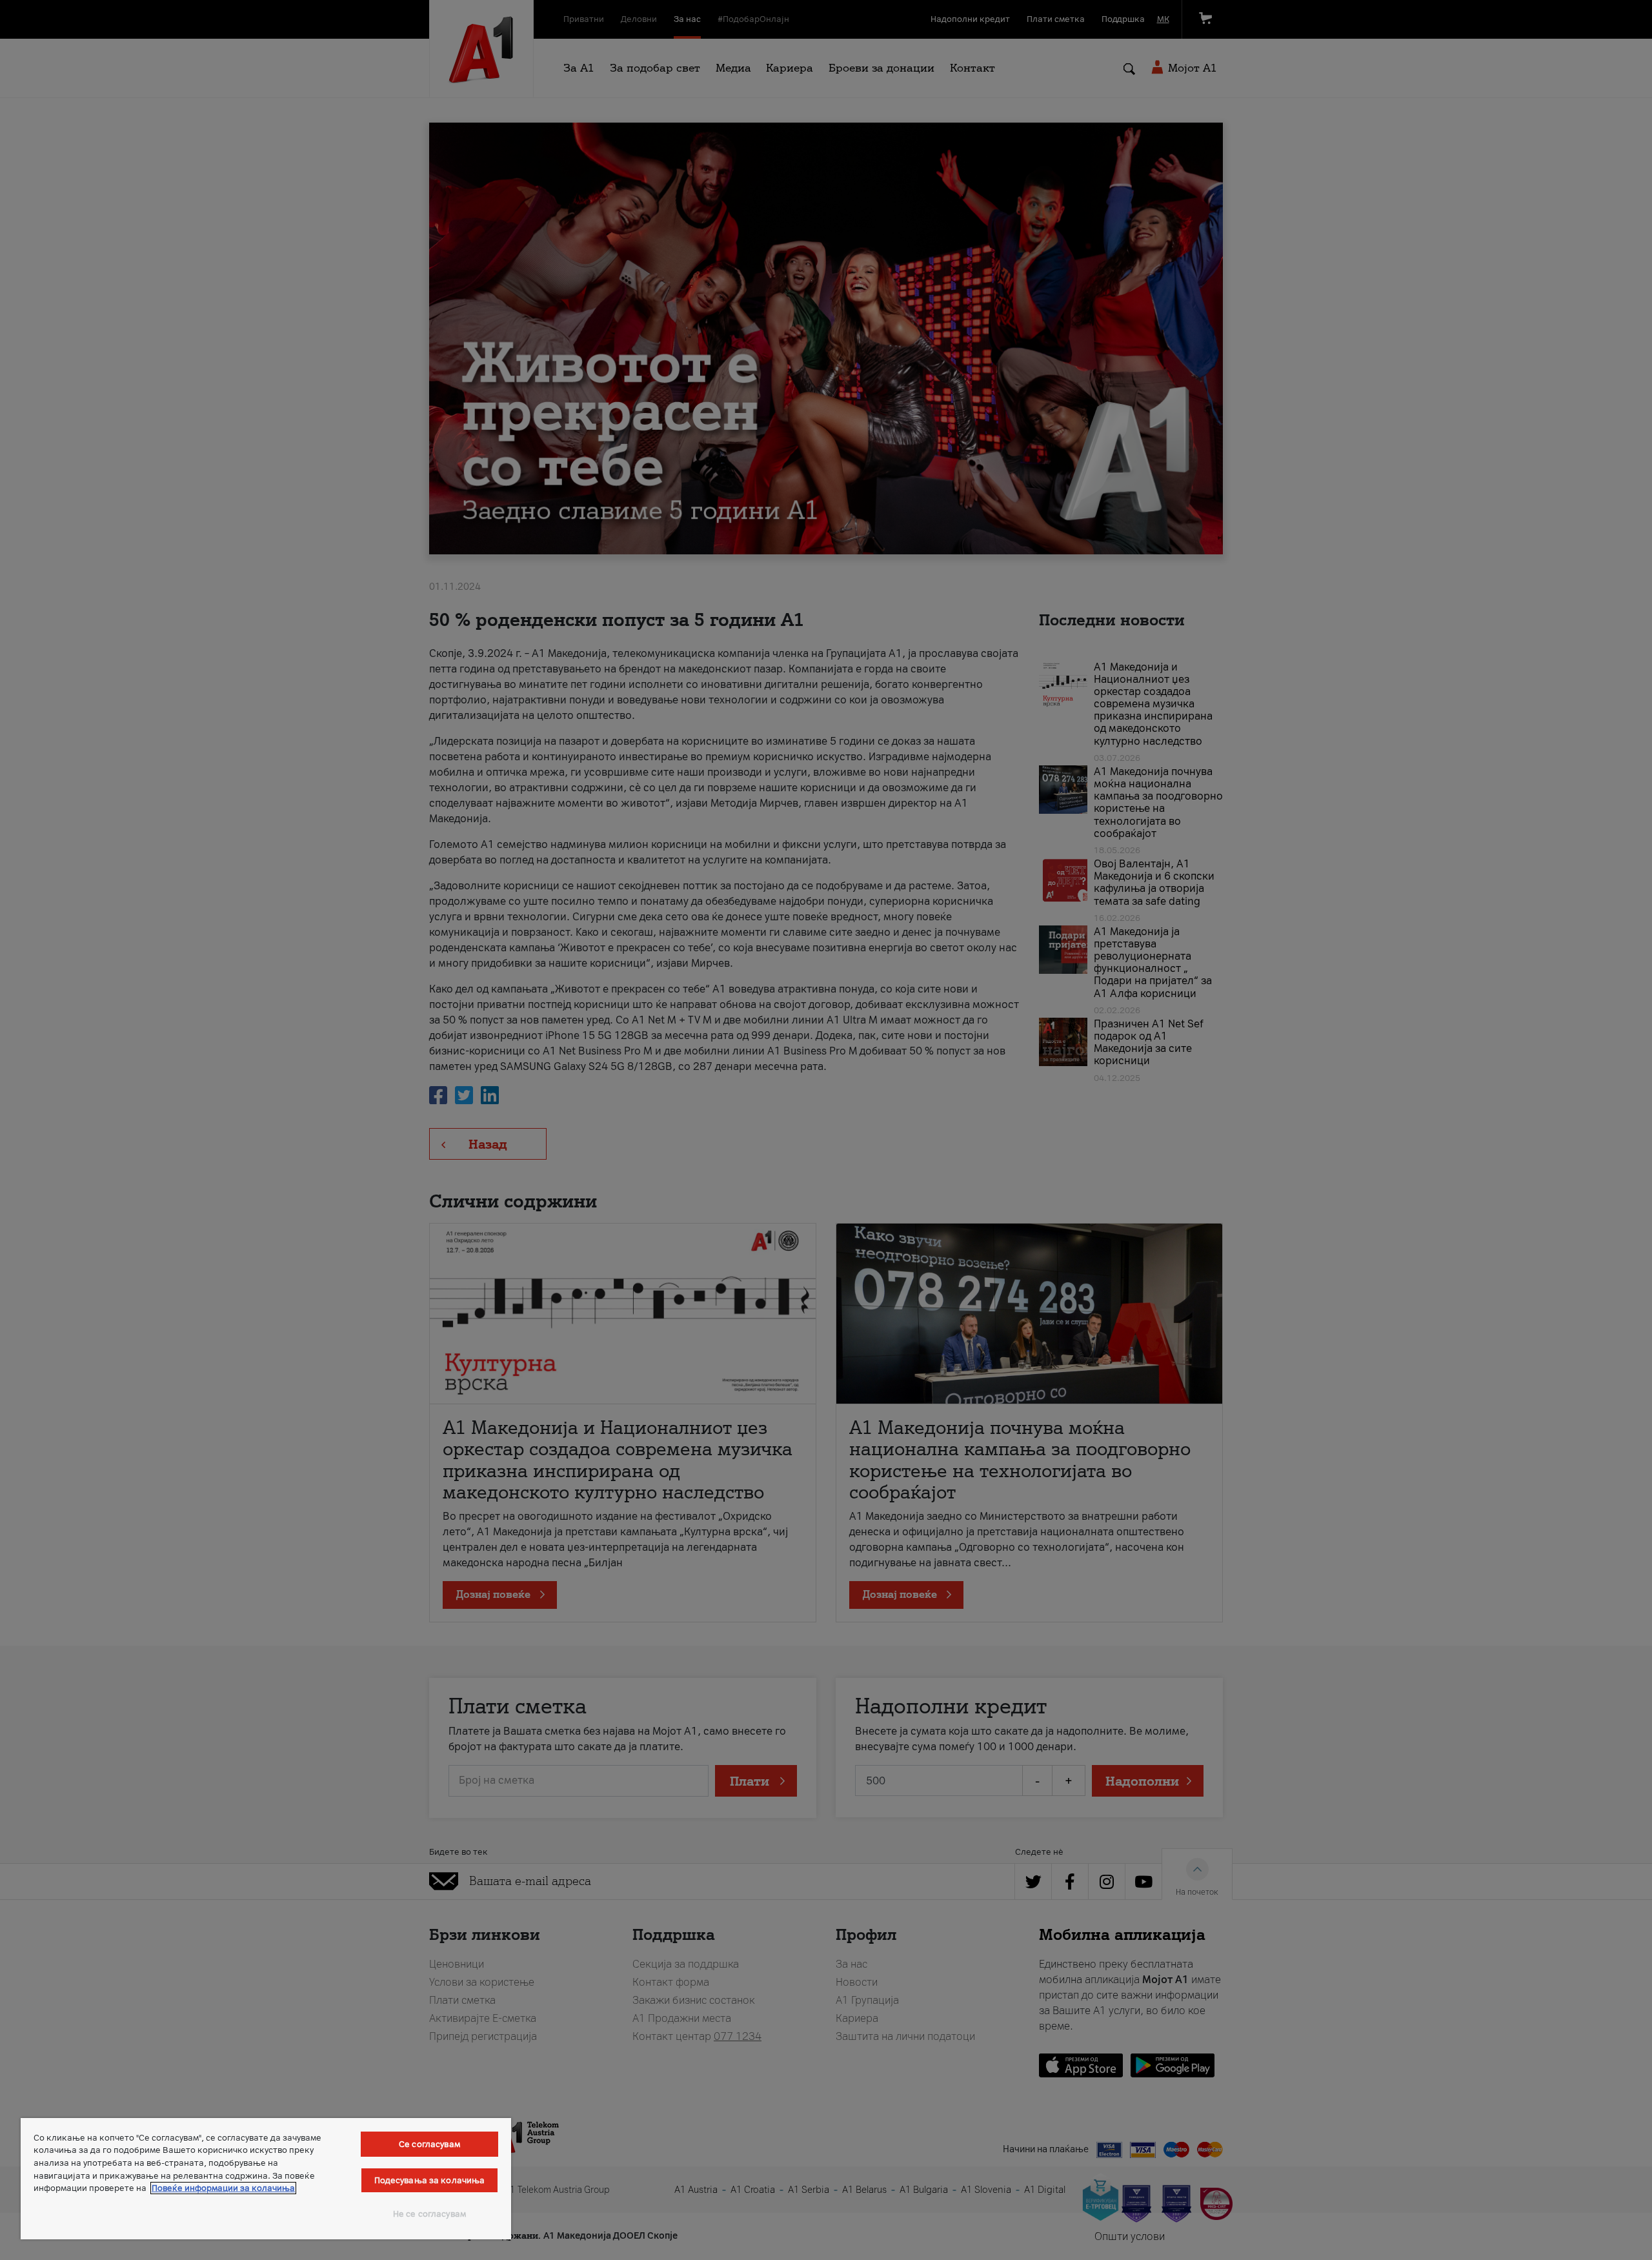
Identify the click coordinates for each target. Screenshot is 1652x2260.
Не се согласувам (429, 2214)
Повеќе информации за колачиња (223, 2188)
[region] (266, 2179)
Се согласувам (429, 2144)
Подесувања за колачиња (430, 2180)
